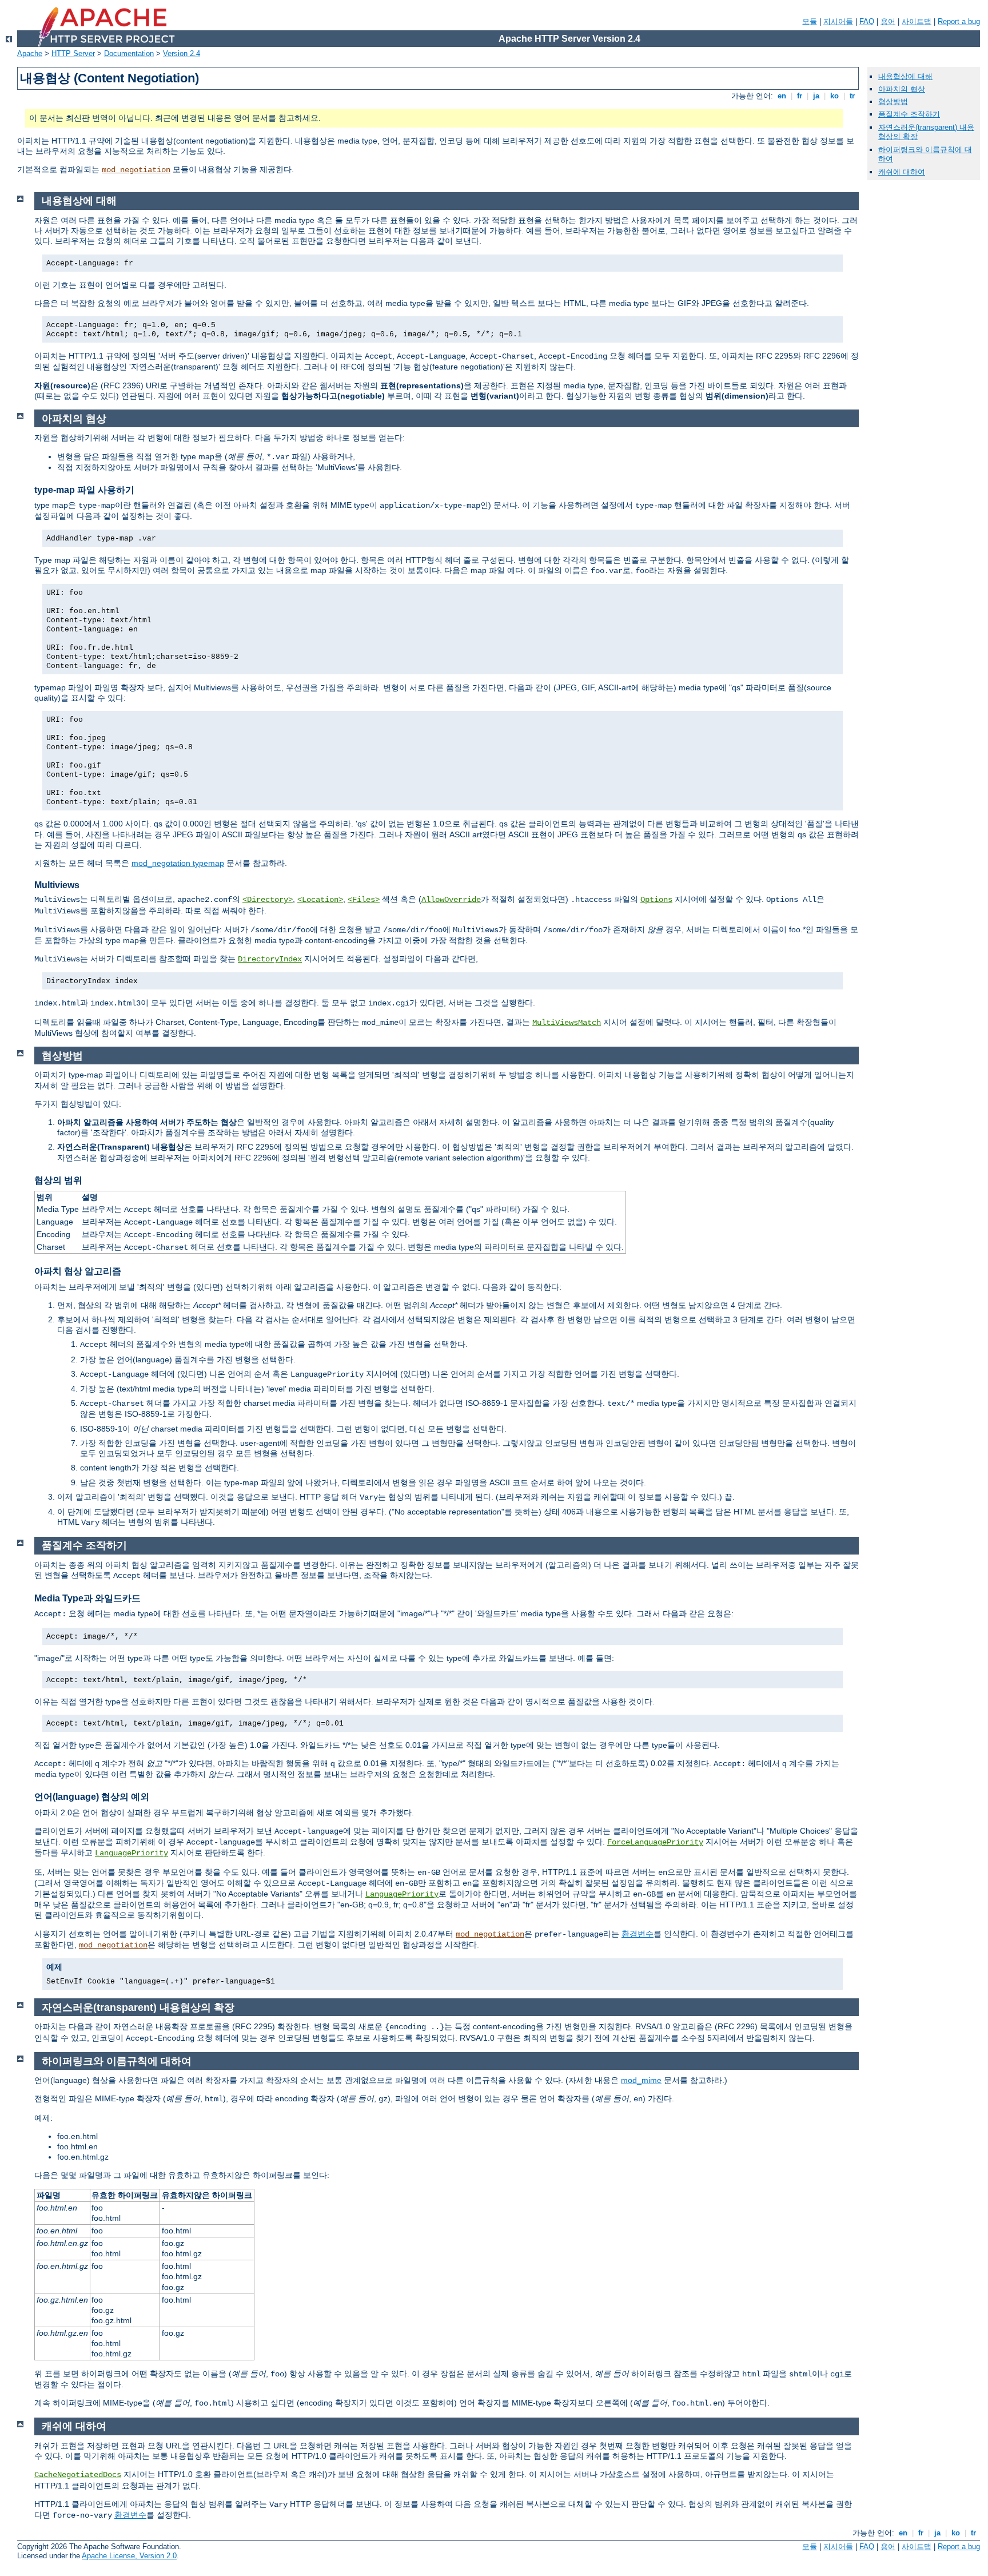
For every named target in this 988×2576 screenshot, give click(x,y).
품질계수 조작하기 (909, 114)
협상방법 (893, 102)
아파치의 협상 (902, 89)
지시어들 (838, 21)
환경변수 (638, 1934)
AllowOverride (451, 900)
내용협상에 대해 (905, 76)
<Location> (320, 900)
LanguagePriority (132, 1853)
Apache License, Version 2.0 (129, 2556)
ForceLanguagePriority (655, 1842)
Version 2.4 (182, 53)
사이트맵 (917, 21)
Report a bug (959, 21)
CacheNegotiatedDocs (78, 2475)
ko (834, 96)
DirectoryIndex (270, 959)
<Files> (364, 900)
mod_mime (641, 2080)
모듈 (810, 21)
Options (656, 900)
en (782, 96)
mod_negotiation (136, 170)
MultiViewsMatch (567, 1023)
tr (852, 96)
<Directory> (268, 900)
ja (816, 96)
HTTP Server (73, 53)
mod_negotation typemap (178, 863)
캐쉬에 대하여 (902, 172)
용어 (888, 21)
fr (800, 96)
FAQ (867, 21)
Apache (30, 53)
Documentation (129, 53)
